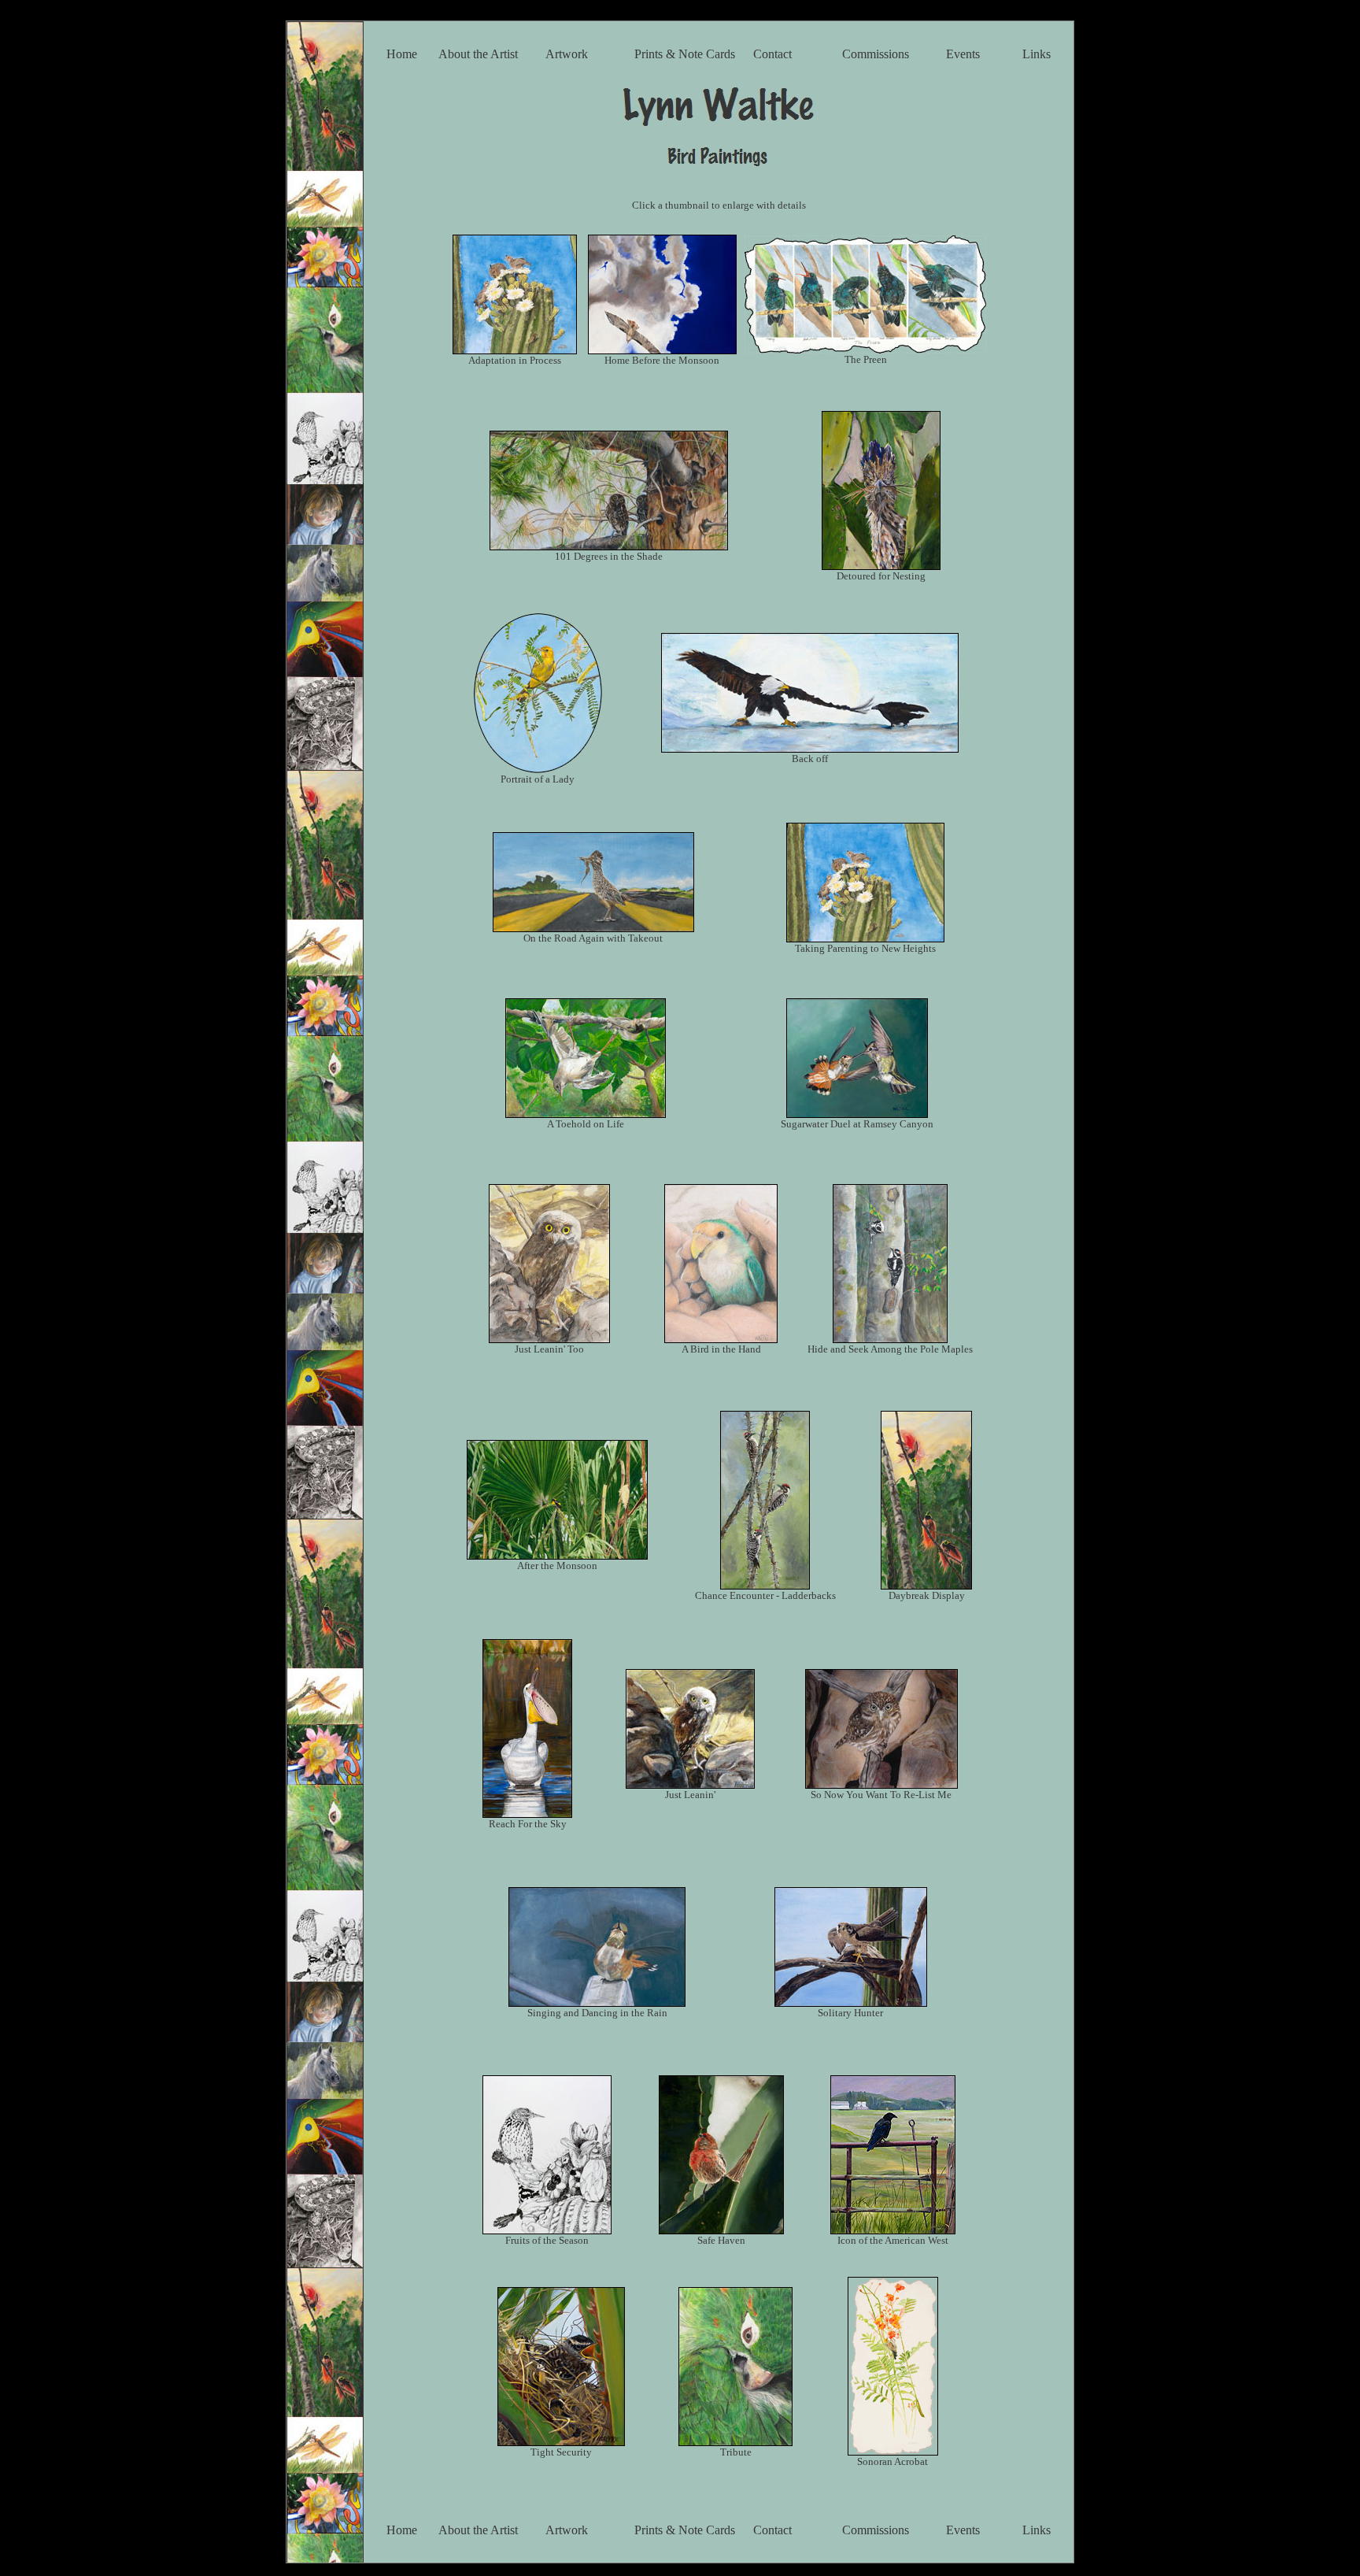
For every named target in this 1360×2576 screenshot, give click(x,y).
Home (402, 54)
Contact (772, 54)
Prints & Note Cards (685, 54)
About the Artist (478, 54)
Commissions (876, 54)
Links (1037, 54)
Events (963, 54)
